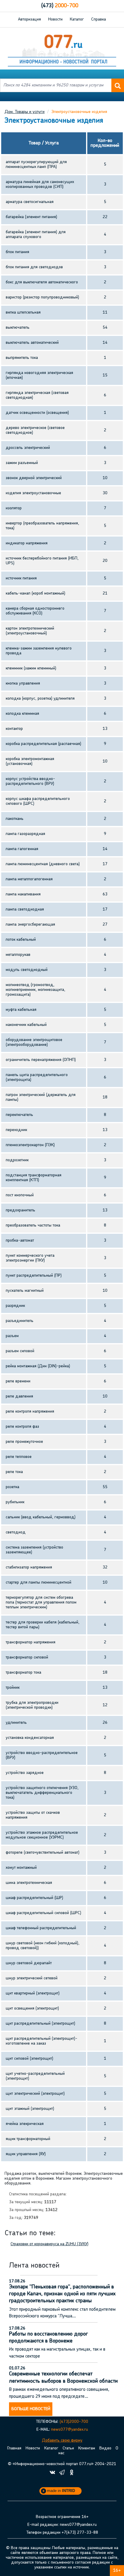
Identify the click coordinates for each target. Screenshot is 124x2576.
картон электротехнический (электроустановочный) (30, 631)
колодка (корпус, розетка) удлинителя (40, 699)
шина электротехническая (29, 1883)
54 (105, 328)
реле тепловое (19, 1457)
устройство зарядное (25, 1773)
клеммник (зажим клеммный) (31, 668)
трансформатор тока (23, 1673)
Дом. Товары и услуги (25, 112)
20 (105, 561)
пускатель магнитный (25, 1291)
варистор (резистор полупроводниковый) (42, 297)
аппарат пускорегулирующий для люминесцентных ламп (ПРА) (36, 164)
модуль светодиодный (27, 970)
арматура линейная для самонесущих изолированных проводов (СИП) (40, 184)
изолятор (14, 508)
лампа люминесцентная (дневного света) (43, 864)
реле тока (14, 1472)
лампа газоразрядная (25, 834)
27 (105, 925)
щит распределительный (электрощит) (40, 2024)
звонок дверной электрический (34, 478)
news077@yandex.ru (70, 2430)
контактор (14, 729)
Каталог (77, 19)
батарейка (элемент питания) (31, 217)
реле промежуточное (24, 1442)
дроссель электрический (28, 448)
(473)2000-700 (74, 2422)
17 (105, 864)
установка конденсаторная (30, 1738)
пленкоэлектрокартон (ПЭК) (30, 1145)
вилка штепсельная (23, 313)
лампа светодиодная (25, 909)
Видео (105, 2448)
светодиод (16, 1532)
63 (105, 894)
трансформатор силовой (27, 1657)
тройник (13, 1688)
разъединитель (20, 1321)
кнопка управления (23, 683)
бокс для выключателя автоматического (42, 282)
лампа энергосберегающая (30, 925)
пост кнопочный (20, 1195)
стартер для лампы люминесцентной (39, 1583)
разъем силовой (20, 1351)
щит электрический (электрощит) (35, 2094)
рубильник (15, 1502)
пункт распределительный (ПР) (34, 1276)
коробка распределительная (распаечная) (43, 744)
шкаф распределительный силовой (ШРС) (43, 1913)
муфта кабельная (21, 1010)
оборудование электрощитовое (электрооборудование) (34, 1042)
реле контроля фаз (22, 1427)
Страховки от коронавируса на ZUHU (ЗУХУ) (50, 2244)
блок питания (17, 252)
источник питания (21, 578)
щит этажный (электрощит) (30, 2109)
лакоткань (15, 819)
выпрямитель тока (22, 358)
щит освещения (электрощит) (32, 2009)
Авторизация (29, 19)
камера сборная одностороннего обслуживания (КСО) (35, 611)
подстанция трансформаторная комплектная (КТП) (34, 1178)
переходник (16, 1130)
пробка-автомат (20, 1241)
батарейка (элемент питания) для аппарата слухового (36, 235)
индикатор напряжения (27, 543)
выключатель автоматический (32, 343)
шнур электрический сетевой (32, 1978)
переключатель (19, 1115)
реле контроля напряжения (30, 1412)
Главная (14, 2448)
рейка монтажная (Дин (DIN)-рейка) (38, 1366)
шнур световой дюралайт (29, 1963)
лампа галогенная (22, 849)
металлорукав (18, 955)
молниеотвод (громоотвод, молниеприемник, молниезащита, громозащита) (36, 990)
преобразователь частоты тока (33, 1225)
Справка (99, 19)
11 (105, 313)
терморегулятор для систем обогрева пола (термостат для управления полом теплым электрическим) (41, 1602)
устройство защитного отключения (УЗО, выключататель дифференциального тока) (42, 1793)
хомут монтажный (21, 1868)
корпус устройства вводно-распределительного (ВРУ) (30, 781)
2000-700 (60, 6)
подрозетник (17, 1160)
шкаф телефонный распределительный (41, 1928)
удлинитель (16, 1723)
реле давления (19, 1396)
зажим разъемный (22, 463)
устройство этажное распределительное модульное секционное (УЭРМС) (42, 1835)
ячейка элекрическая (25, 2124)
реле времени (18, 1381)
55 (105, 1487)
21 (105, 593)
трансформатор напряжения (31, 1642)
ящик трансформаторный (28, 2139)
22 (105, 217)
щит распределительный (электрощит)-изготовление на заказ (42, 2041)
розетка (12, 1487)
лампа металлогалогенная (29, 879)
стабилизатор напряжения (29, 1567)
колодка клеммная (22, 714)
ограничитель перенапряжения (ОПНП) (41, 1060)
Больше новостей (31, 2409)
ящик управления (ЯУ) (26, 2154)
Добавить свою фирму (62, 2441)
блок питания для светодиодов (34, 267)
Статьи (68, 2448)
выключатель (18, 328)
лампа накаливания (23, 894)
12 (105, 1705)
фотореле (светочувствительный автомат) (43, 1853)
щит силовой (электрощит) (29, 2059)
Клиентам (87, 2448)
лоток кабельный (21, 940)
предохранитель (20, 1210)
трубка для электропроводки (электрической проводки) (32, 1705)
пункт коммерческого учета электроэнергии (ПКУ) (30, 1258)
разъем (12, 1336)
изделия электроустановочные (33, 493)
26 (105, 1723)
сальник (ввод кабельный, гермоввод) (41, 1517)
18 (105, 1097)
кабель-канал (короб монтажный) (36, 593)
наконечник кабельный (26, 1025)
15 (105, 375)
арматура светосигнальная (30, 202)
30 (105, 493)
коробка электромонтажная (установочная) (30, 761)
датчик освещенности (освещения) (37, 413)
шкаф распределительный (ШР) (34, 1898)
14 (105, 343)
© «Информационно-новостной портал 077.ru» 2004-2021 (62, 2464)
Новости (55, 19)
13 (105, 729)
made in (61, 2491)
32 (105, 1567)
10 (105, 478)
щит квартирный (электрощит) (33, 1993)
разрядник (15, 1306)
